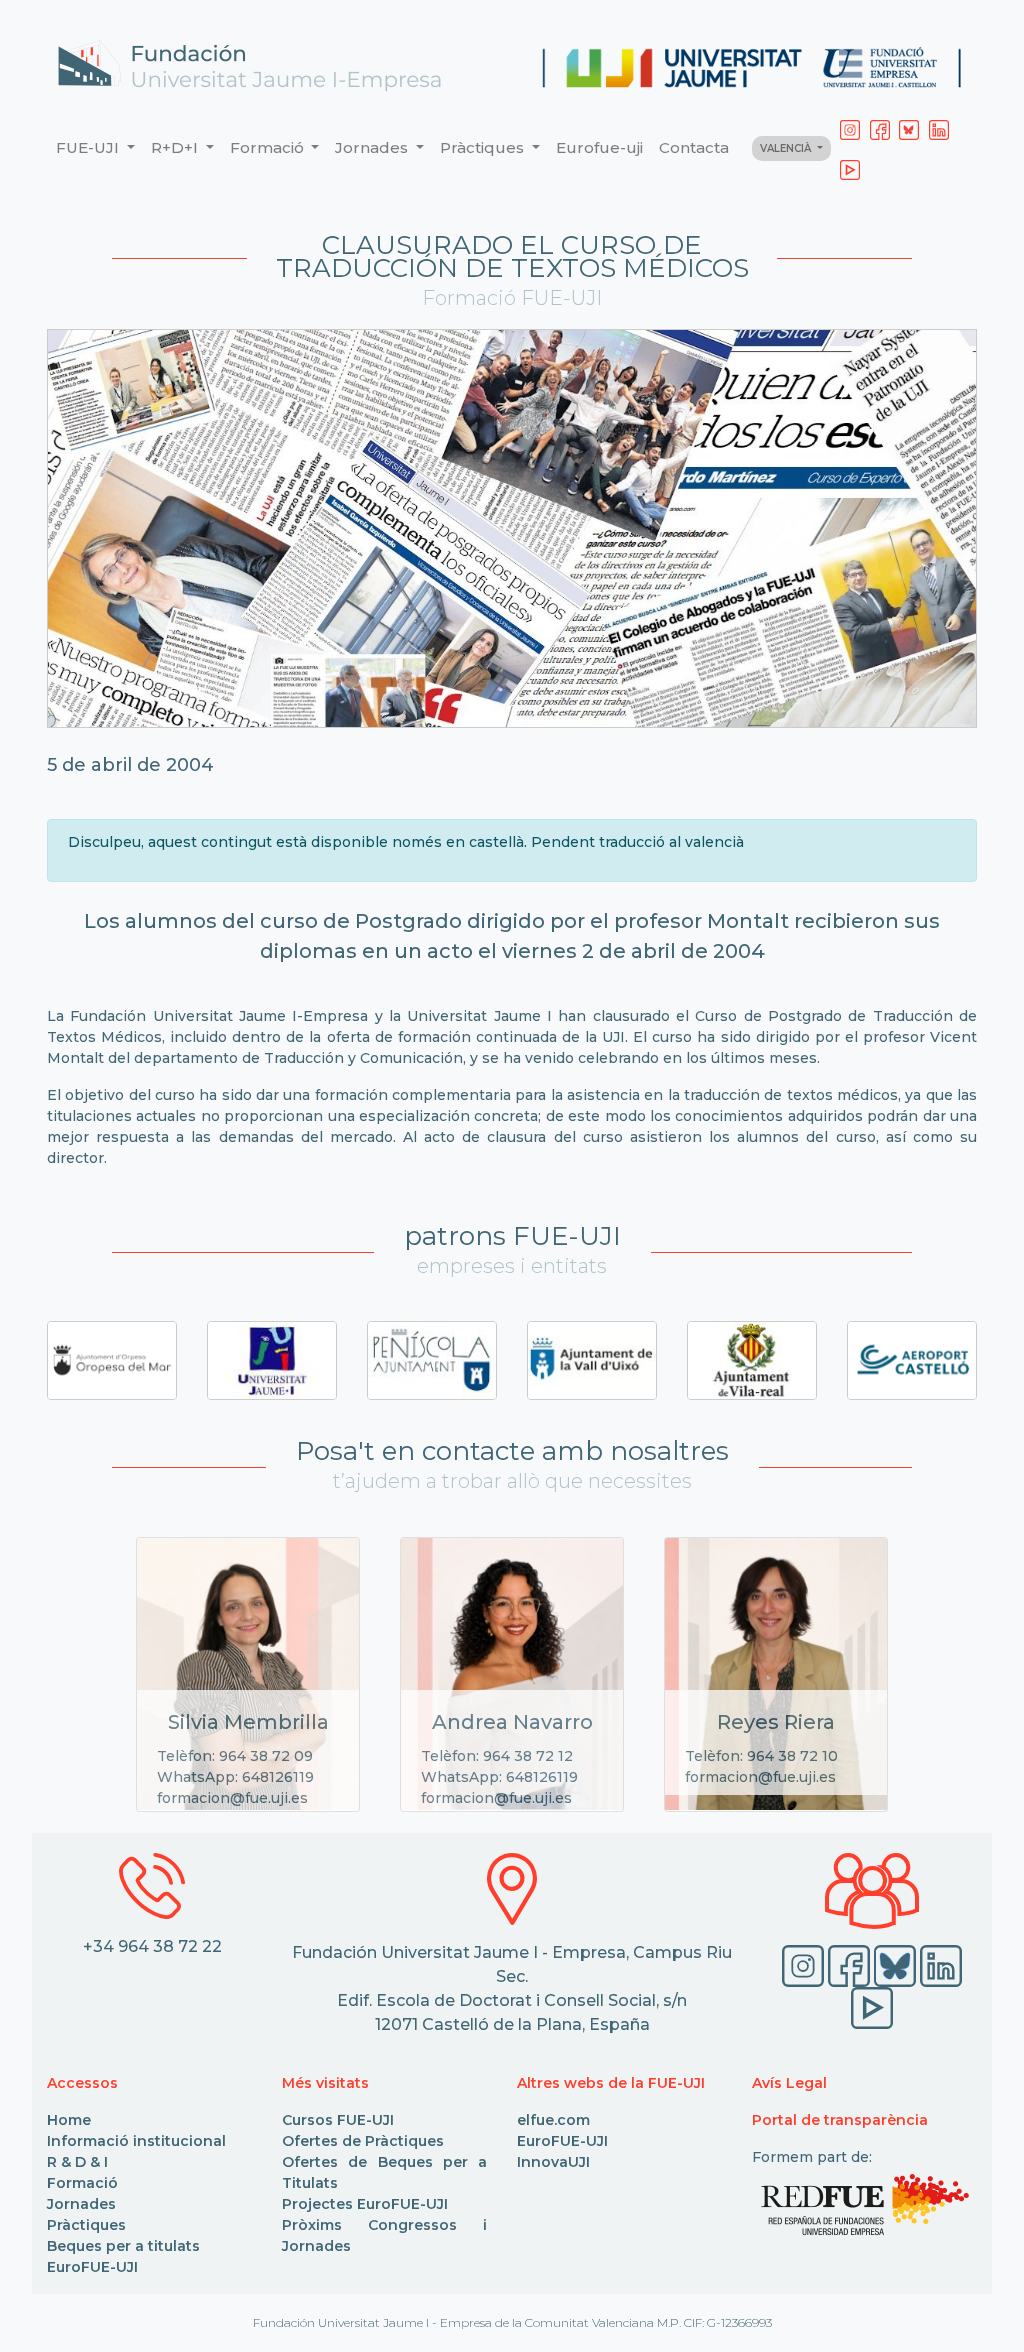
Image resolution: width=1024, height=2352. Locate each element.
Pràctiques (86, 2225)
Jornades (81, 2204)
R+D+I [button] (176, 147)
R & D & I (77, 2162)
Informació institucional (136, 2141)
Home (69, 2120)
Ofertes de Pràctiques (363, 2141)
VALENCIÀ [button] (787, 148)
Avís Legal (789, 2083)
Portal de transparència (840, 2120)
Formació (82, 2183)
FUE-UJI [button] (89, 147)
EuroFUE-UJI (92, 2267)
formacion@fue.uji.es (232, 1798)
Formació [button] (269, 147)
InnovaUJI (553, 2162)
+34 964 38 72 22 (152, 1946)
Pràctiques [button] (484, 147)
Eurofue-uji (599, 147)
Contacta (694, 147)
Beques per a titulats (123, 2246)
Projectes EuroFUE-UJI (365, 2204)
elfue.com (553, 2120)
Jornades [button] (373, 147)
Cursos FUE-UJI (338, 2120)
